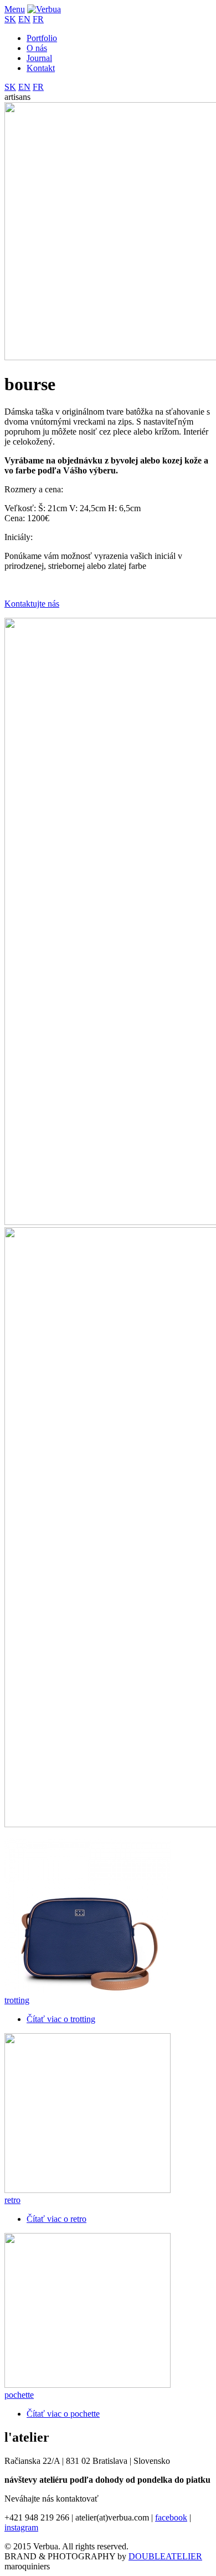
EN (24, 19)
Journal (39, 58)
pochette (19, 2395)
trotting (17, 2000)
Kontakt (41, 68)
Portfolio (42, 38)
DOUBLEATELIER (165, 2556)
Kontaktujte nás (32, 604)
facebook (171, 2517)
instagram (21, 2527)
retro (12, 2200)
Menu (15, 9)
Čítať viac (61, 2019)
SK (10, 19)
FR (38, 19)
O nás (37, 48)
